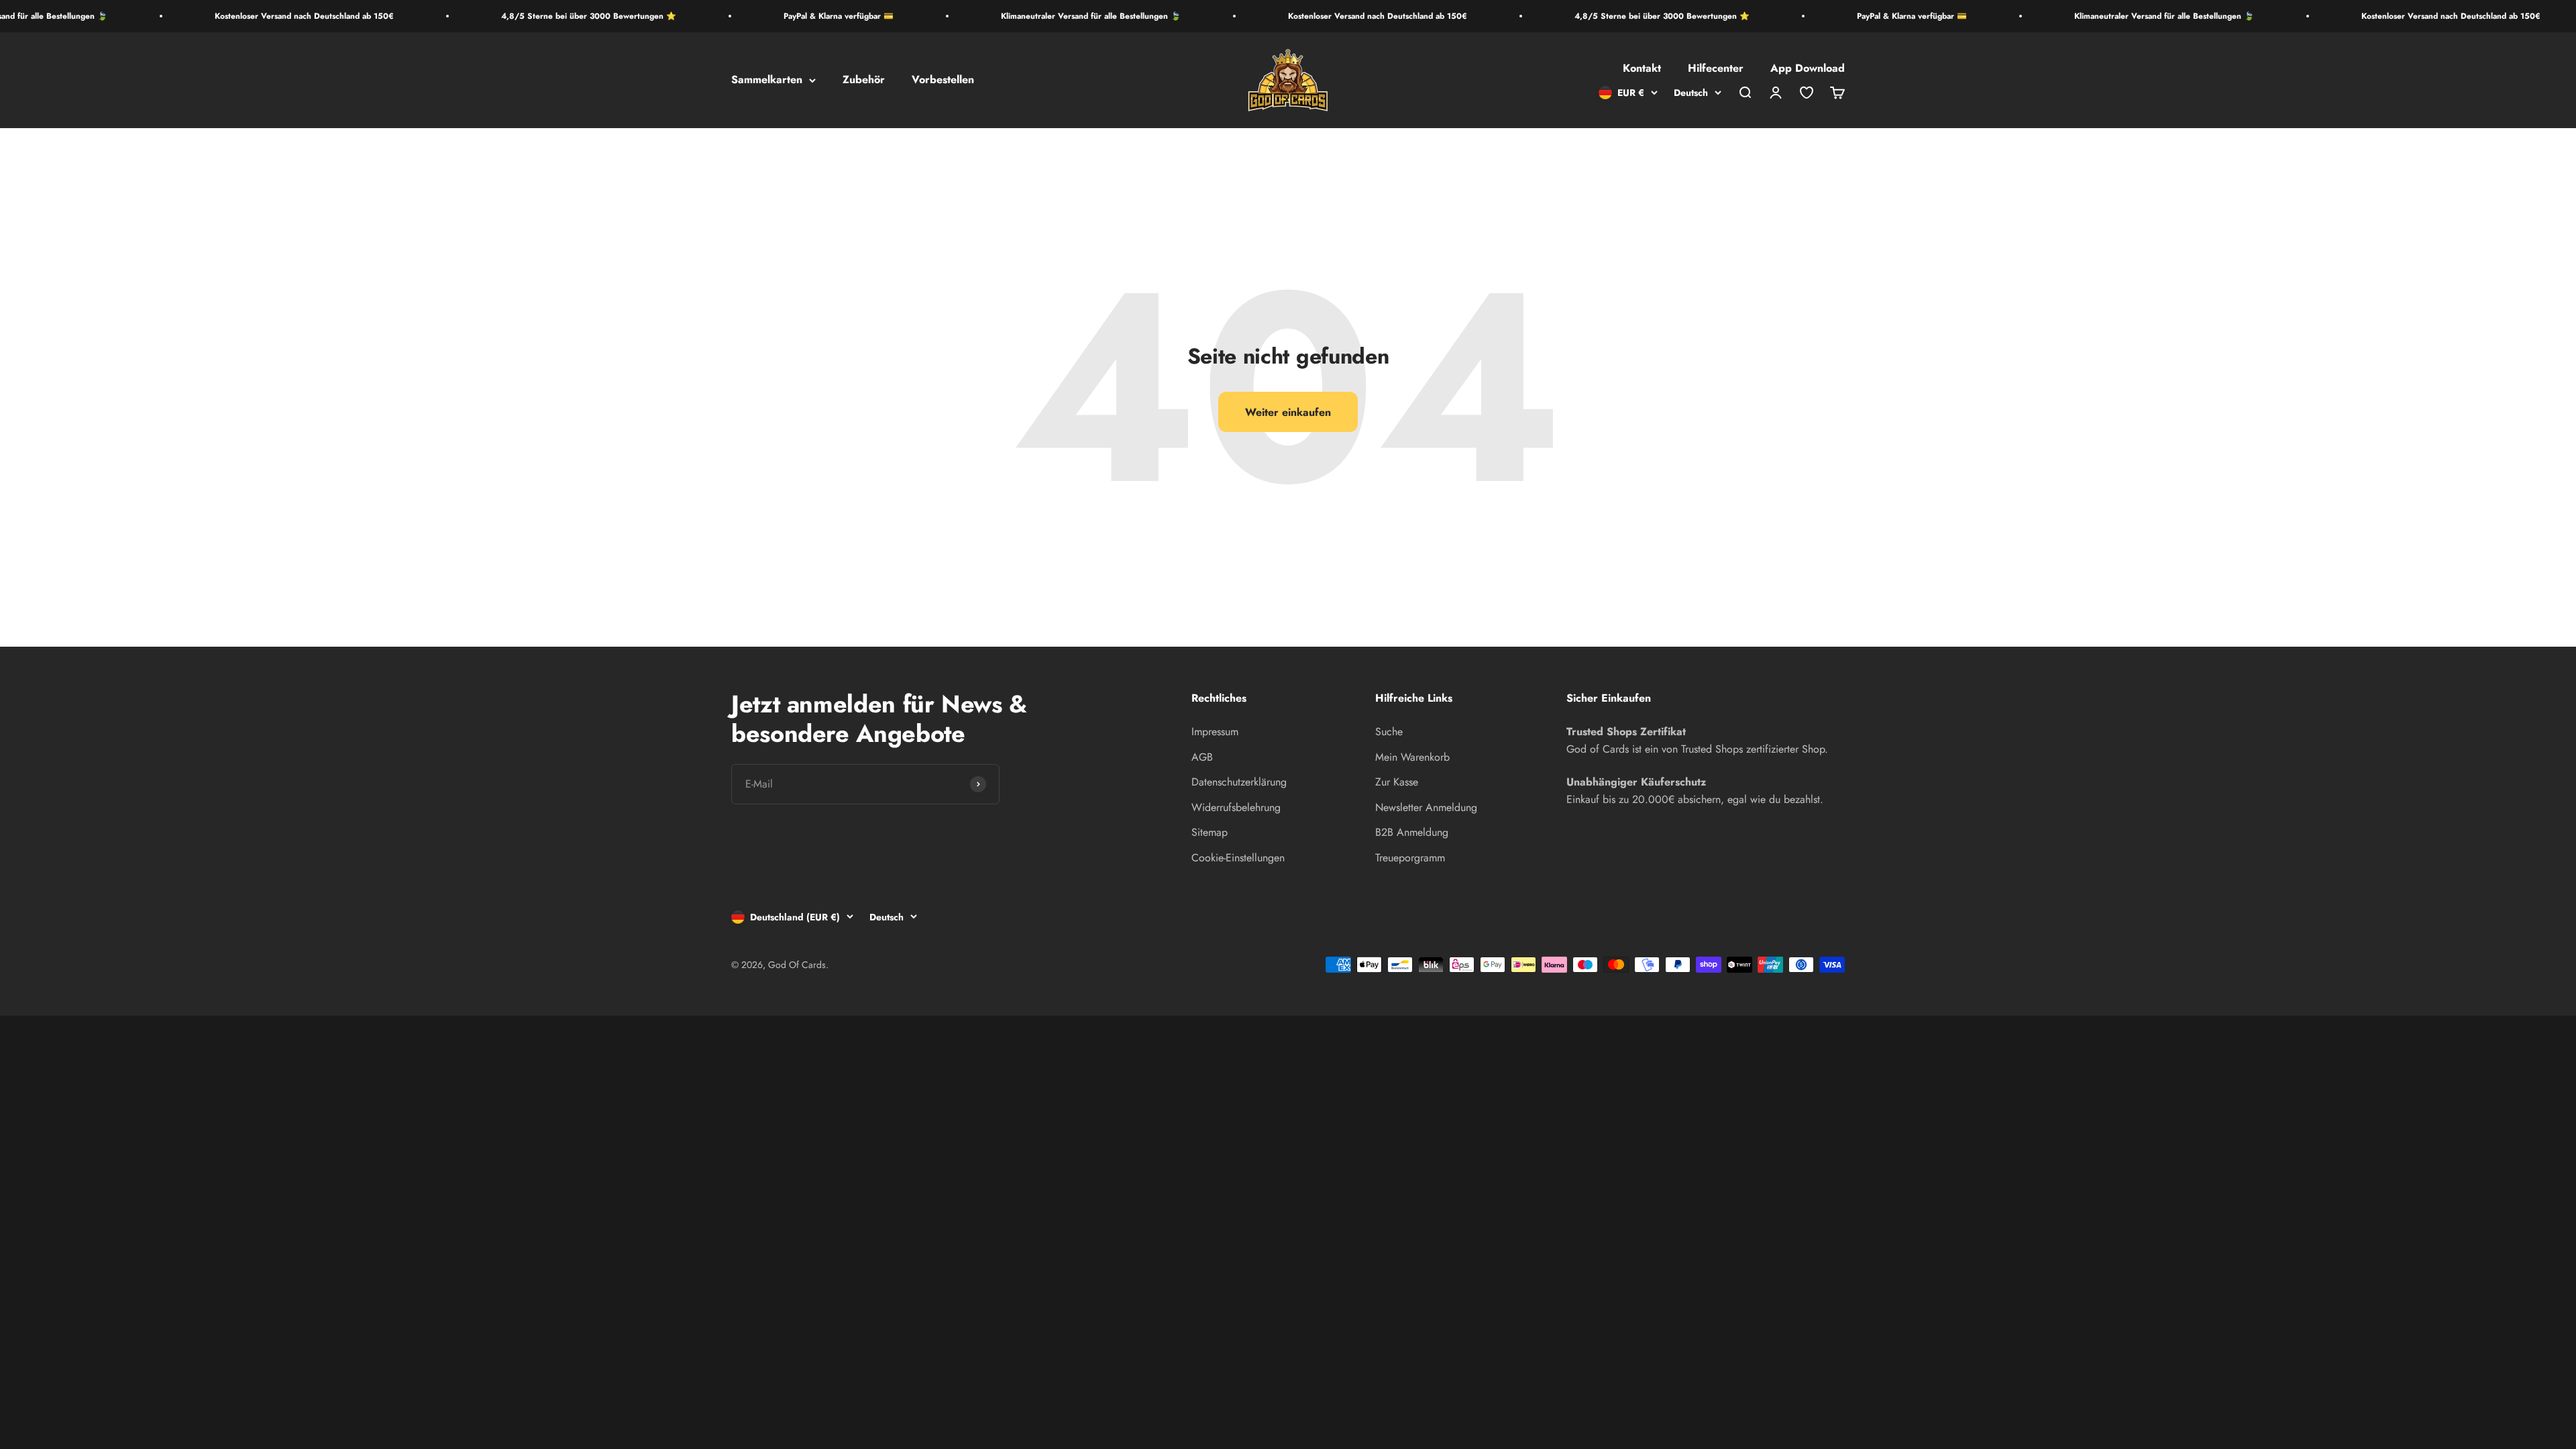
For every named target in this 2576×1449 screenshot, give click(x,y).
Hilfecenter (1716, 69)
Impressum (1215, 732)
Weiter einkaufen (1288, 412)
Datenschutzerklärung (1239, 782)
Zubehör (864, 80)
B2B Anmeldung (1412, 832)
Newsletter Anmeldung (1426, 807)
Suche (1389, 732)
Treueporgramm (1410, 858)
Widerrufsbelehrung (1236, 807)
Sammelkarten (767, 80)
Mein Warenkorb (1412, 757)
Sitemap (1210, 832)
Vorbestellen (943, 80)
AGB (1202, 757)
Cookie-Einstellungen (1238, 858)
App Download (1808, 69)
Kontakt (1642, 69)
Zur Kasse (1397, 782)
